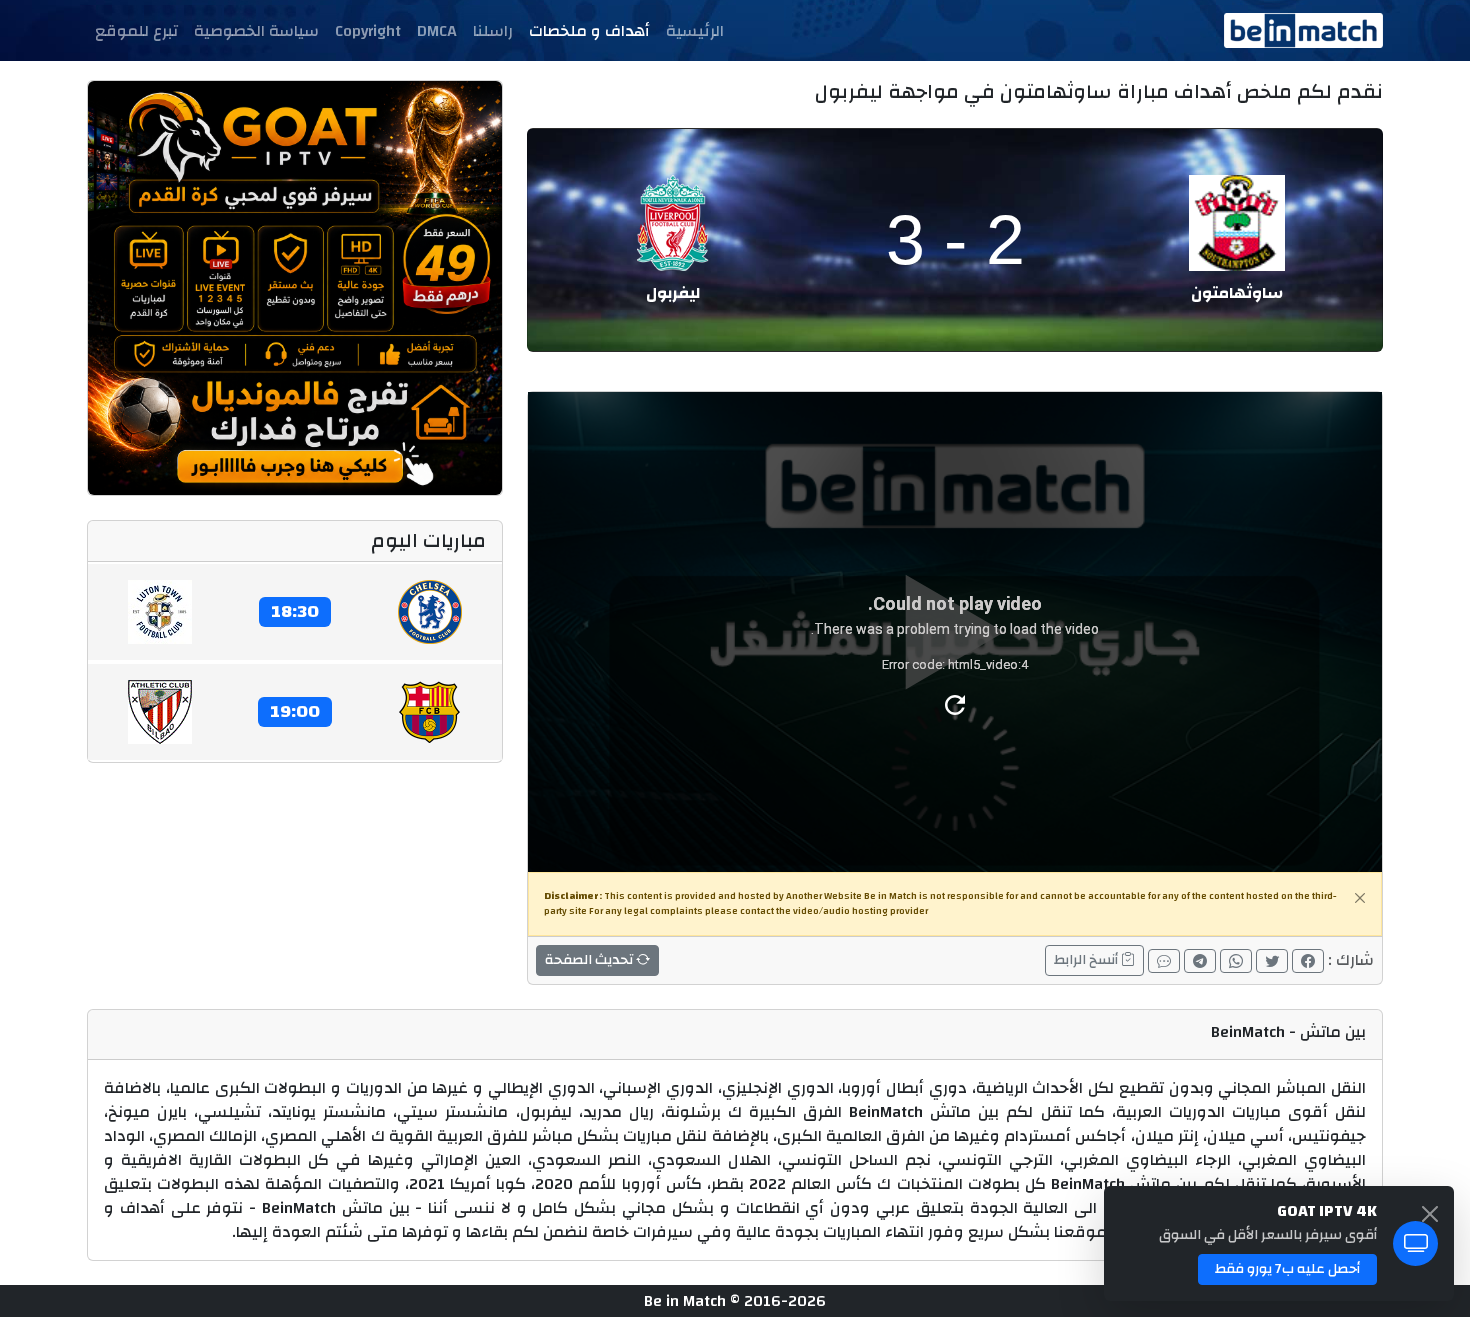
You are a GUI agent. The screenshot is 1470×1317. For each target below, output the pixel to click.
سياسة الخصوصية (256, 31)
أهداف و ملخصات (589, 31)
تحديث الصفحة (590, 960)
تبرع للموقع (136, 31)
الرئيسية (695, 31)
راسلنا (493, 31)
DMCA (437, 31)
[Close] (1360, 898)
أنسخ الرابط (1087, 960)
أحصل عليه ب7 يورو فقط (1287, 1269)
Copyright (368, 31)
